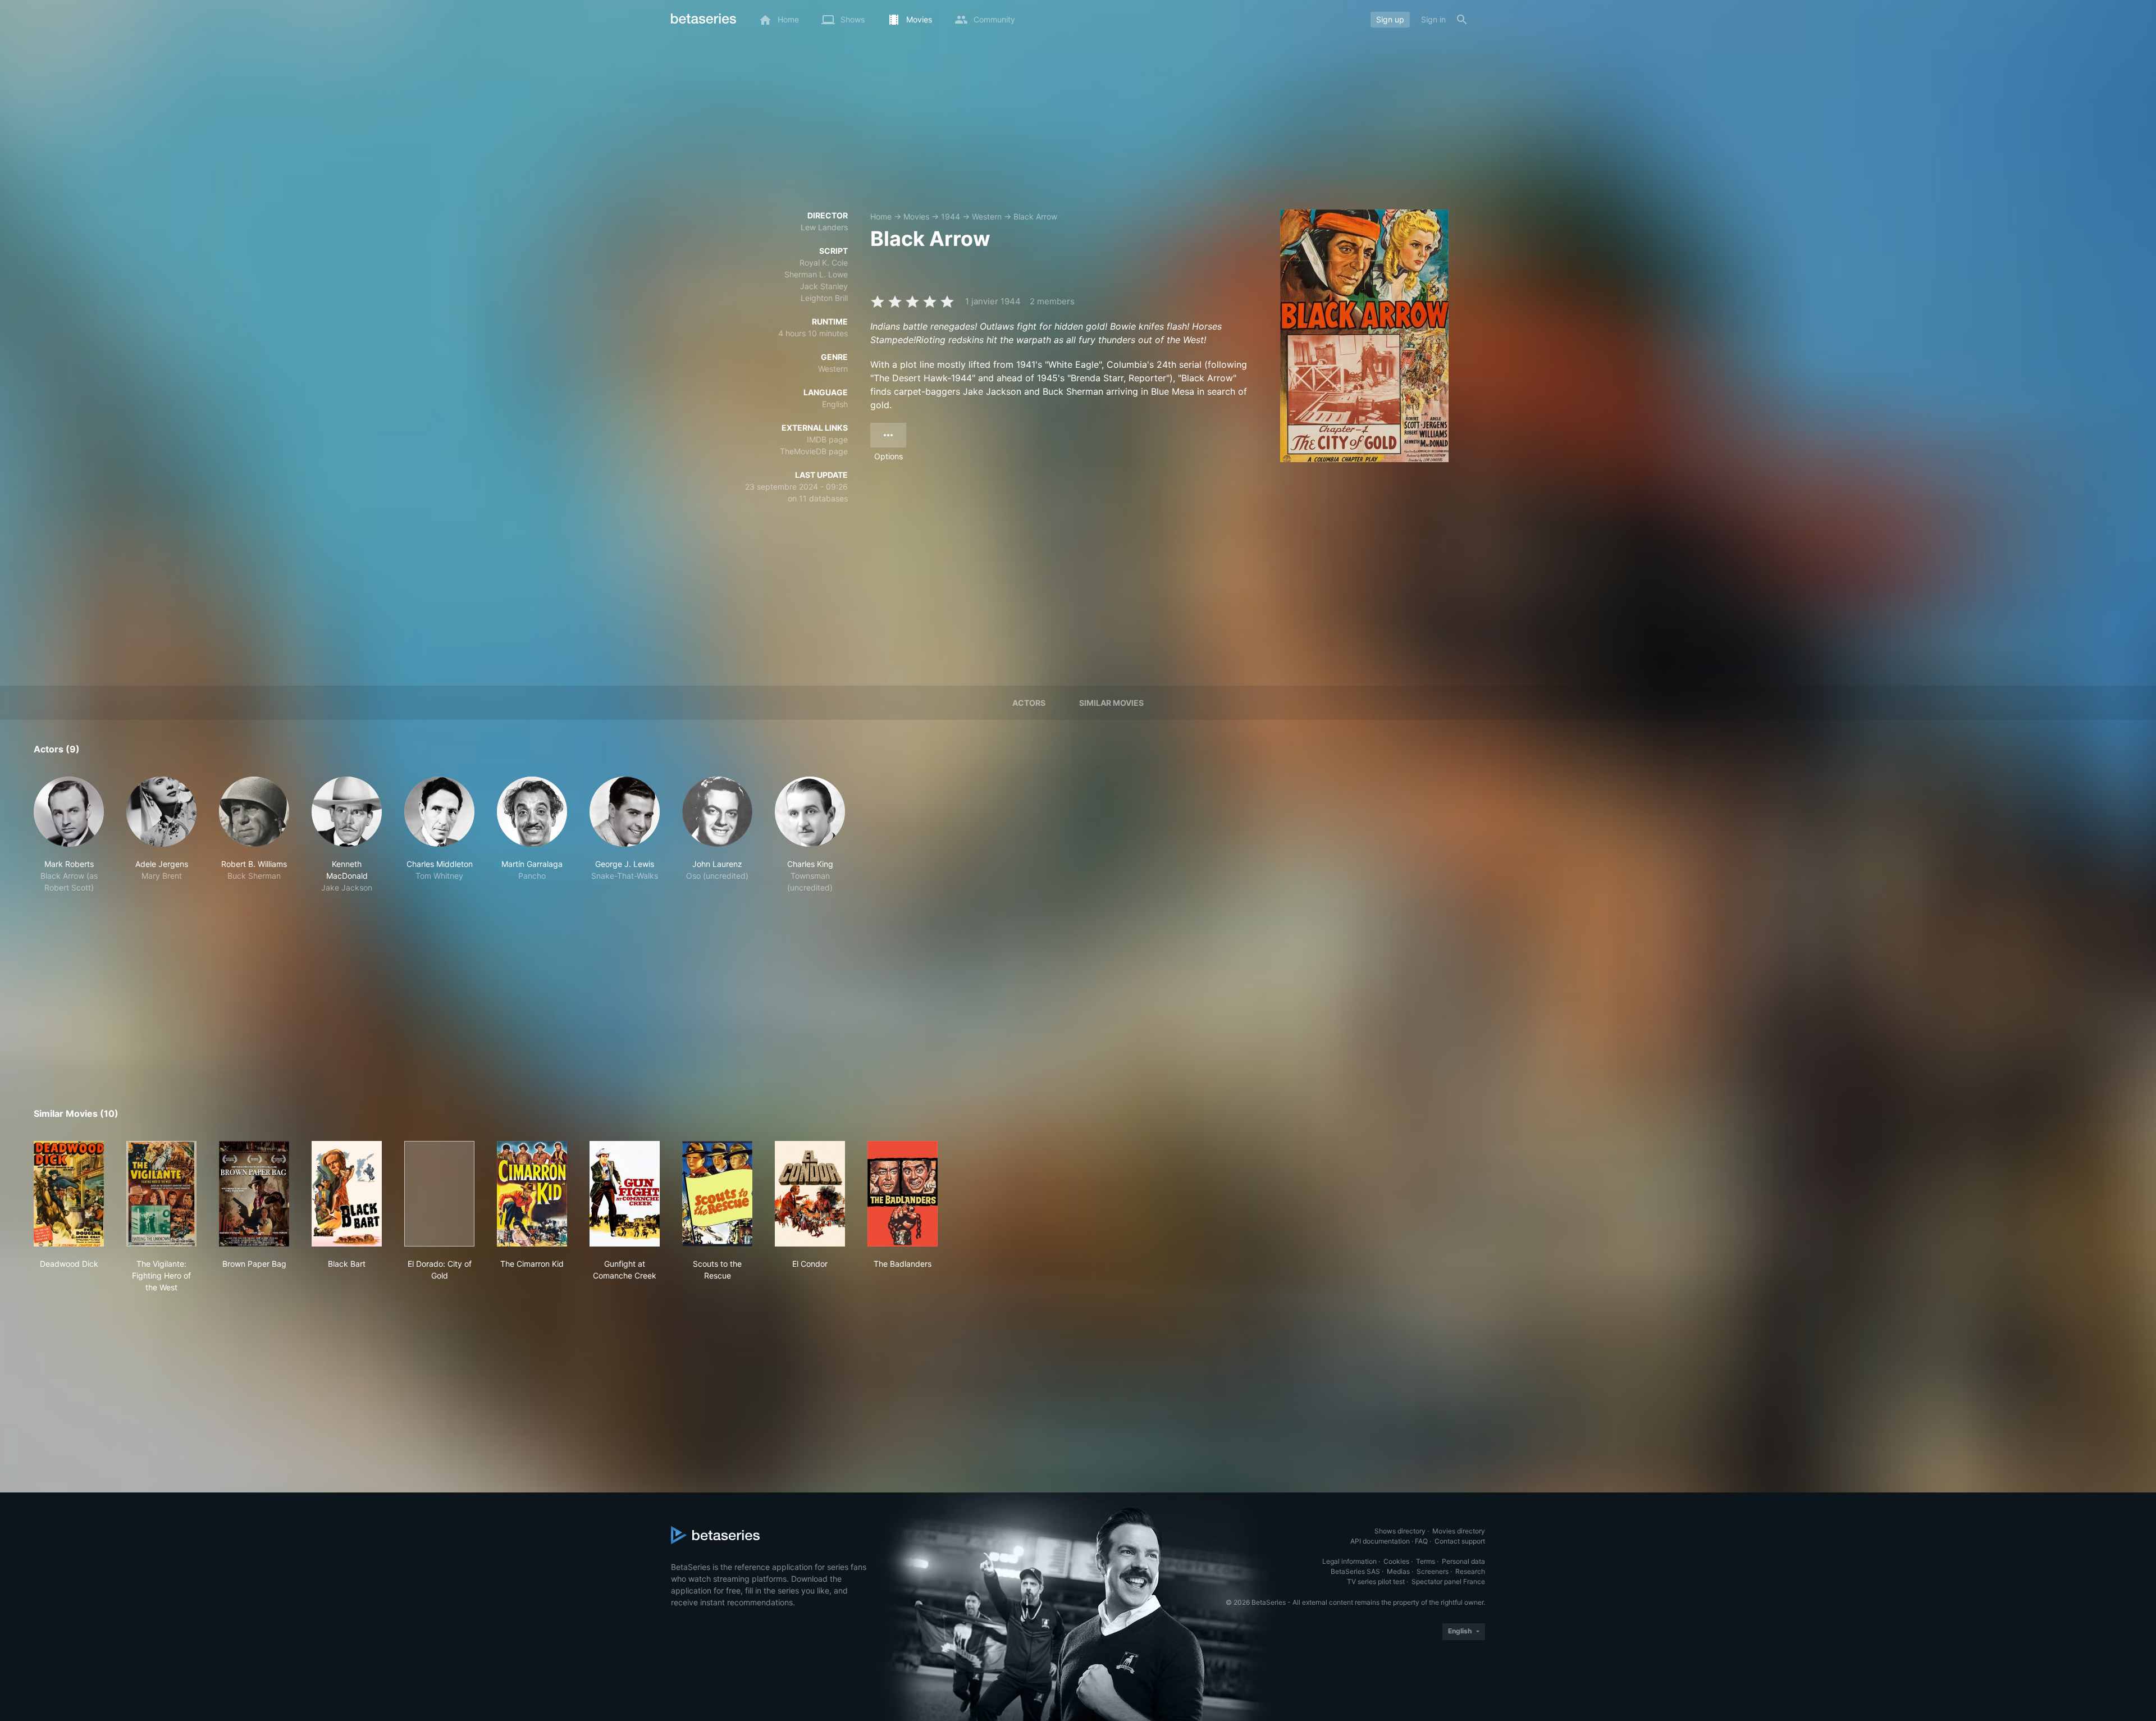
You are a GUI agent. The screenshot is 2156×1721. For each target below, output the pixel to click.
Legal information (1349, 1561)
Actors (1029, 703)
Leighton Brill (824, 298)
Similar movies (1111, 703)
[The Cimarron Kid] (532, 1194)
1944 (951, 216)
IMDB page (827, 439)
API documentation (1380, 1541)
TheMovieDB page (814, 451)
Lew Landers (824, 227)
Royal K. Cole (824, 263)
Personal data (1463, 1561)
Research (1470, 1571)
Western (987, 216)
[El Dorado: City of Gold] (439, 1194)
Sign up (1390, 19)
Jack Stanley (824, 286)
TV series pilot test (1376, 1581)
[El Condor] (810, 1194)
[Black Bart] (347, 1194)
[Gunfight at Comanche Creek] (625, 1194)
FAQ (1421, 1541)
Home (881, 216)
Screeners (1433, 1571)
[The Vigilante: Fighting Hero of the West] (161, 1194)
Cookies (1396, 1561)
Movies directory (1459, 1531)
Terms (1426, 1561)
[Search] (1462, 20)
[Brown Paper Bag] (254, 1194)
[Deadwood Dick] (69, 1194)
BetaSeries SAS (1355, 1571)
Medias (1398, 1571)
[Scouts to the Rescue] (717, 1194)
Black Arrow (1035, 216)
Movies (916, 216)
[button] (69, 835)
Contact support (1460, 1541)
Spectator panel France (1448, 1581)
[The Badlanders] (903, 1194)
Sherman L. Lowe (816, 274)
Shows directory (1400, 1531)
